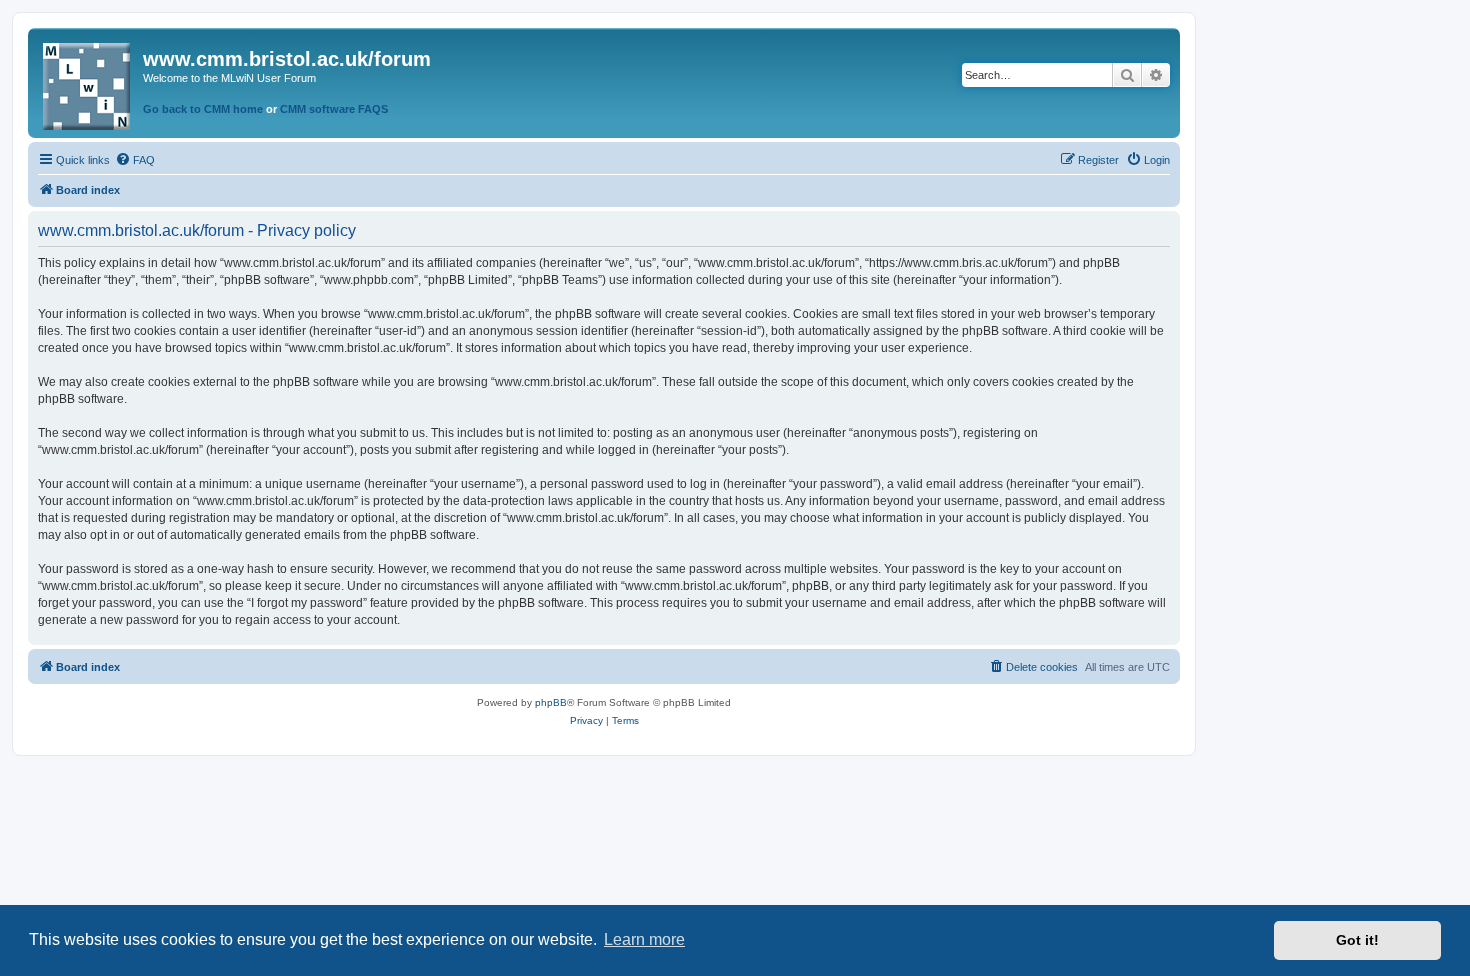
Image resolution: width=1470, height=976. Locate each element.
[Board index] (88, 82)
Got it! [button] (1357, 940)
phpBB (551, 702)
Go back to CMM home (203, 109)
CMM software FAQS (334, 109)
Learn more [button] (644, 939)
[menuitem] (135, 160)
